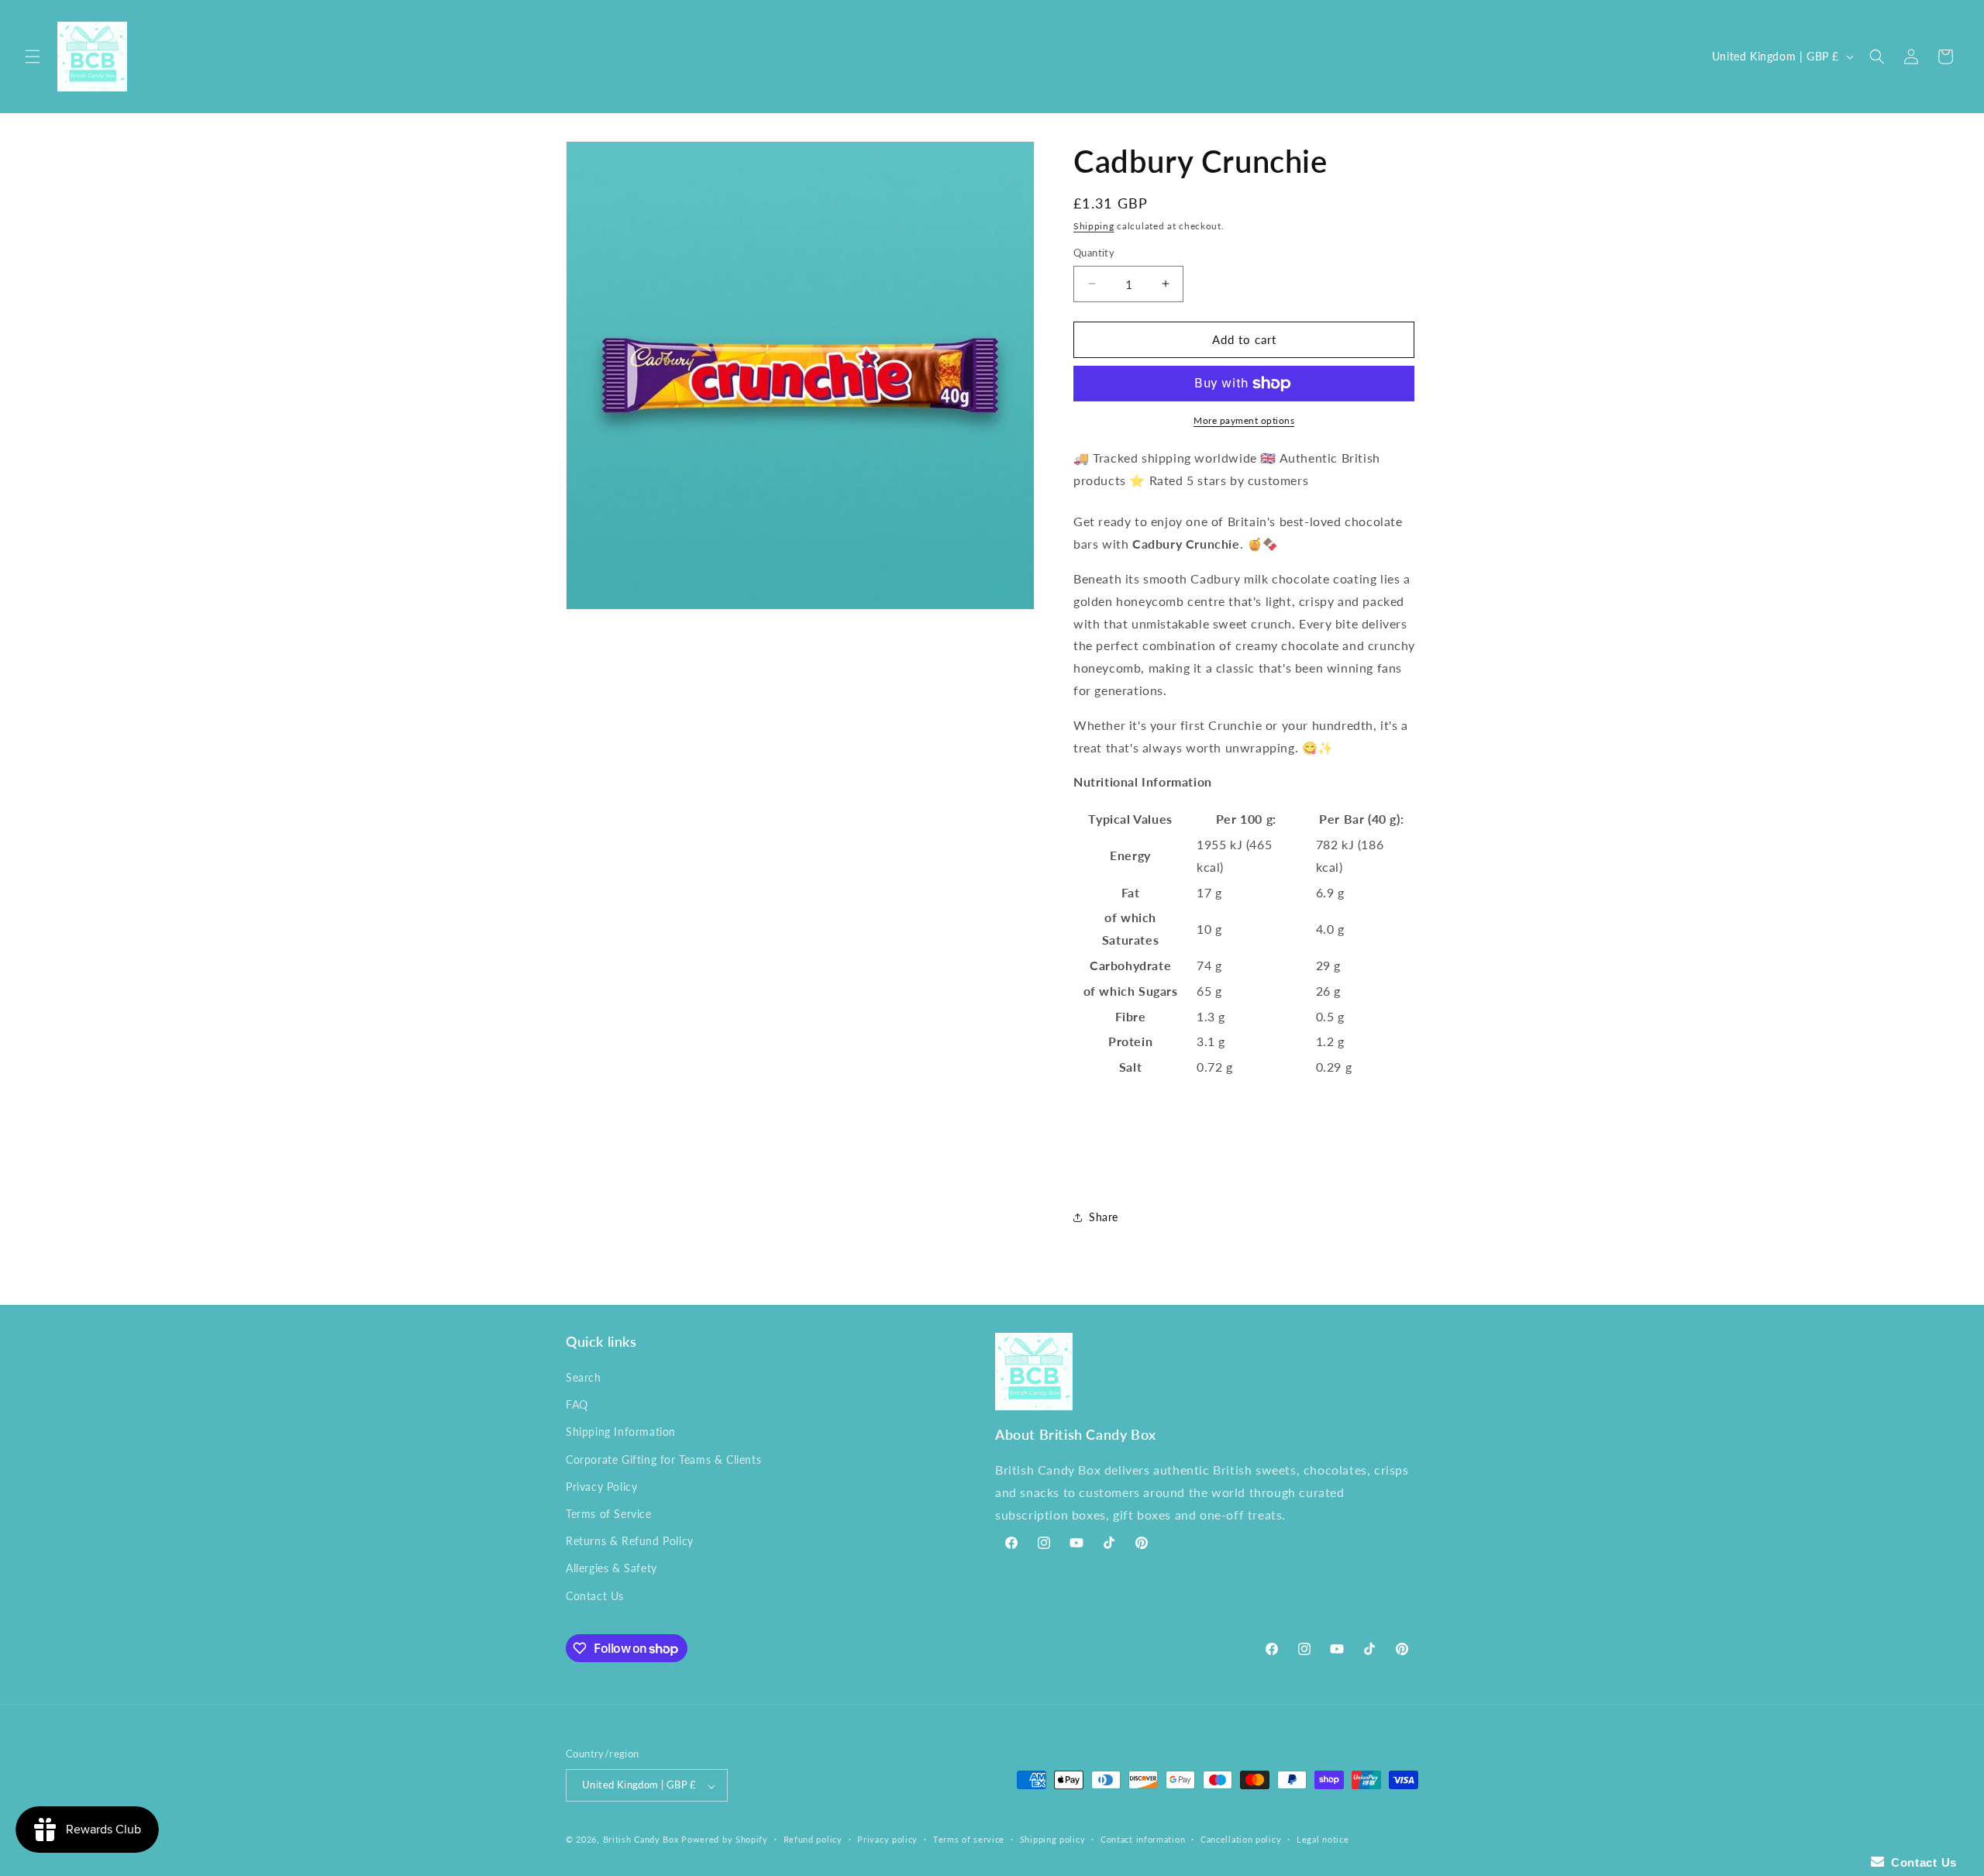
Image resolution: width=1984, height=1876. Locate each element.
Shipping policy (1053, 1839)
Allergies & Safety (611, 1569)
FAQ (577, 1405)
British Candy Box (641, 1840)
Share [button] (1104, 1217)
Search (584, 1377)
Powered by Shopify (725, 1840)
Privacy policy (887, 1839)
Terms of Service (609, 1514)
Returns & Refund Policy (630, 1542)
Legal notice (1323, 1839)
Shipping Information (621, 1432)
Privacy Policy (601, 1487)
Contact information (1143, 1839)
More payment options (1244, 420)
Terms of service (969, 1839)
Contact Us (595, 1596)
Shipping (1094, 226)
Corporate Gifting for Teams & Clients (663, 1459)
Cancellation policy (1241, 1839)
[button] (33, 57)
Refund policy (813, 1839)
